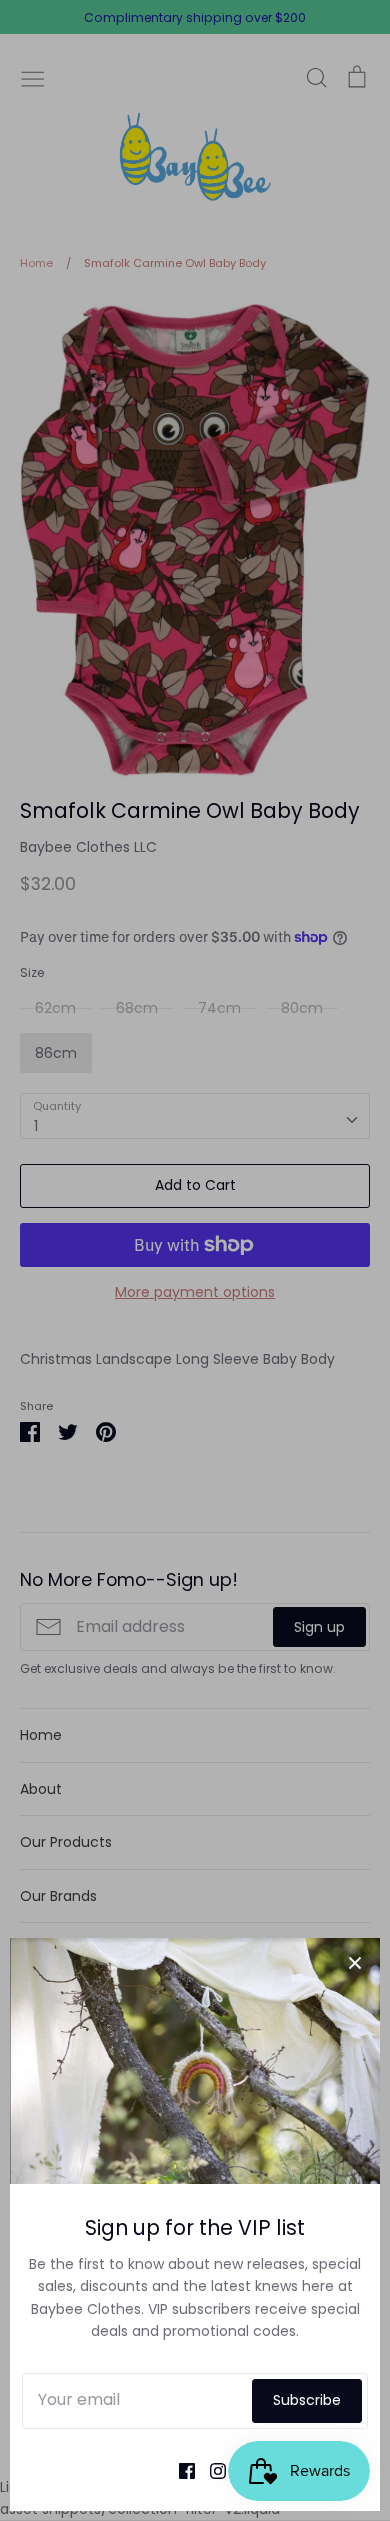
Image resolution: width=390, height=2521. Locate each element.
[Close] (355, 1963)
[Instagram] (210, 2470)
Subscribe (307, 2400)
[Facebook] (179, 2470)
